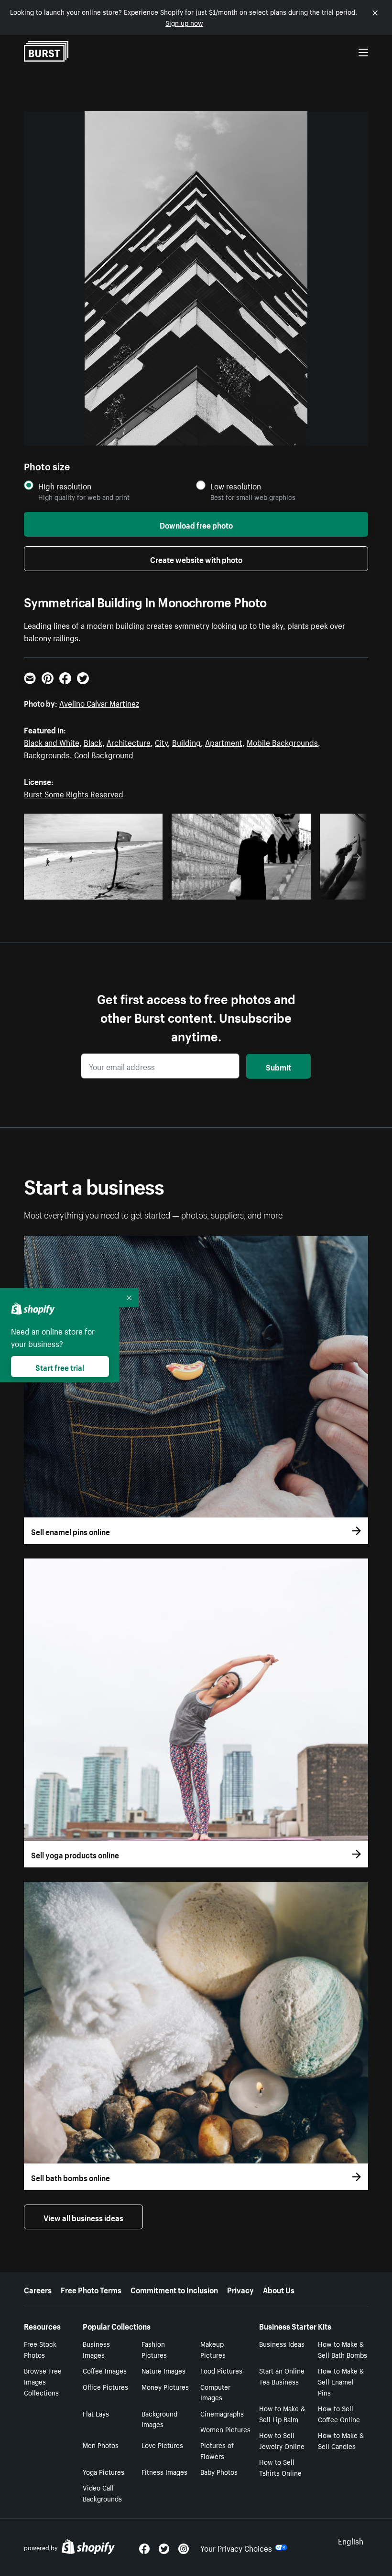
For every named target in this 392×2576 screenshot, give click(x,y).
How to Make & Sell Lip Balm (282, 2413)
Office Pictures (105, 2386)
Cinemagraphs (222, 2413)
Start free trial (60, 1367)
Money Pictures (165, 2386)
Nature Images (163, 2370)
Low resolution (236, 486)
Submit (278, 1066)
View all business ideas (83, 2217)
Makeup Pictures (213, 2349)
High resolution (65, 486)
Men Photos (101, 2445)
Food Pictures (221, 2370)
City (161, 742)
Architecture (129, 742)
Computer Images (215, 2392)
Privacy (240, 2289)
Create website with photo (196, 559)
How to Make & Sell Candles (341, 2440)
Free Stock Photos (40, 2349)
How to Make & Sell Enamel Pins (341, 2381)
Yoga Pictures (103, 2471)
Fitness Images (164, 2471)
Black (93, 742)
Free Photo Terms (91, 2289)
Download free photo (196, 524)
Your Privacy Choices (236, 2547)
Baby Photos (219, 2471)
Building (186, 742)
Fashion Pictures (154, 2349)
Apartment (224, 742)
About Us (279, 2289)
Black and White (52, 742)
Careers (38, 2289)
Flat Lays (96, 2413)
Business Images (96, 2349)
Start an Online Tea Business (282, 2376)
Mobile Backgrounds (282, 742)
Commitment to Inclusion (174, 2289)
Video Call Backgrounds (102, 2493)
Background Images (159, 2419)
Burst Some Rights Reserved (74, 793)
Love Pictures (162, 2445)
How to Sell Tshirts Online (280, 2467)
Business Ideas (282, 2343)
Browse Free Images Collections (43, 2381)
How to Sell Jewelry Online (282, 2440)
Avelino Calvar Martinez (99, 702)
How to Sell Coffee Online (339, 2413)
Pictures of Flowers (217, 2450)
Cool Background (104, 754)
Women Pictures (225, 2429)
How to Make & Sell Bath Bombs (343, 2349)
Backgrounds (47, 754)
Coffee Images (105, 2370)
